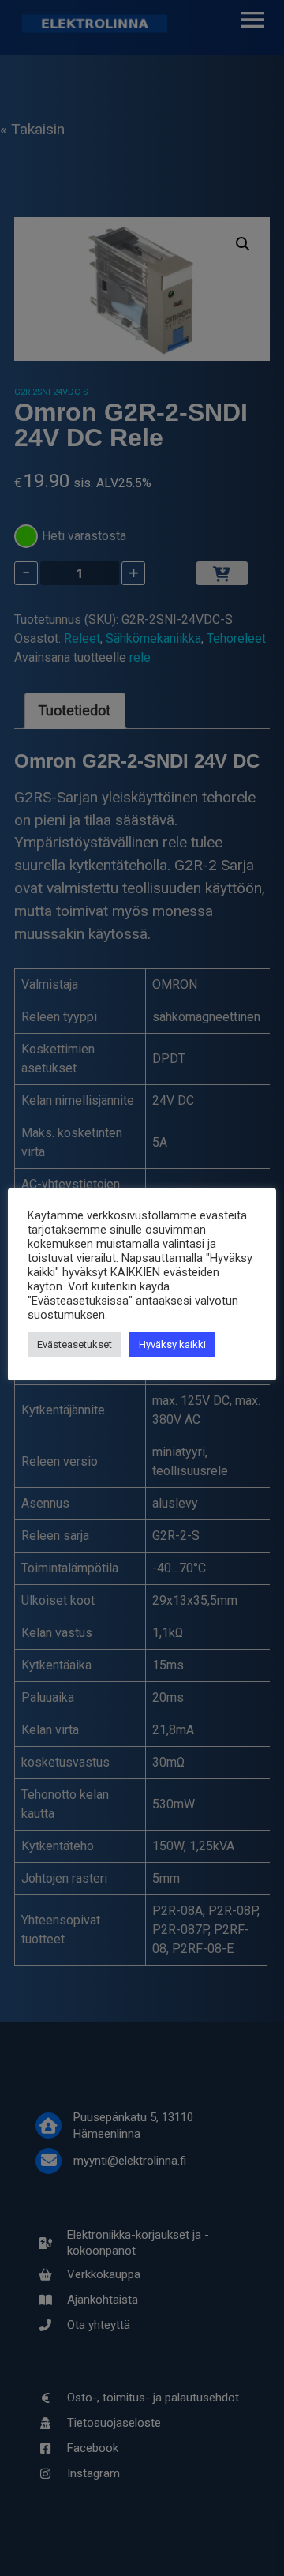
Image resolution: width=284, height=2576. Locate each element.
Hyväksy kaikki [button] (172, 1344)
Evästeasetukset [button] (75, 1344)
